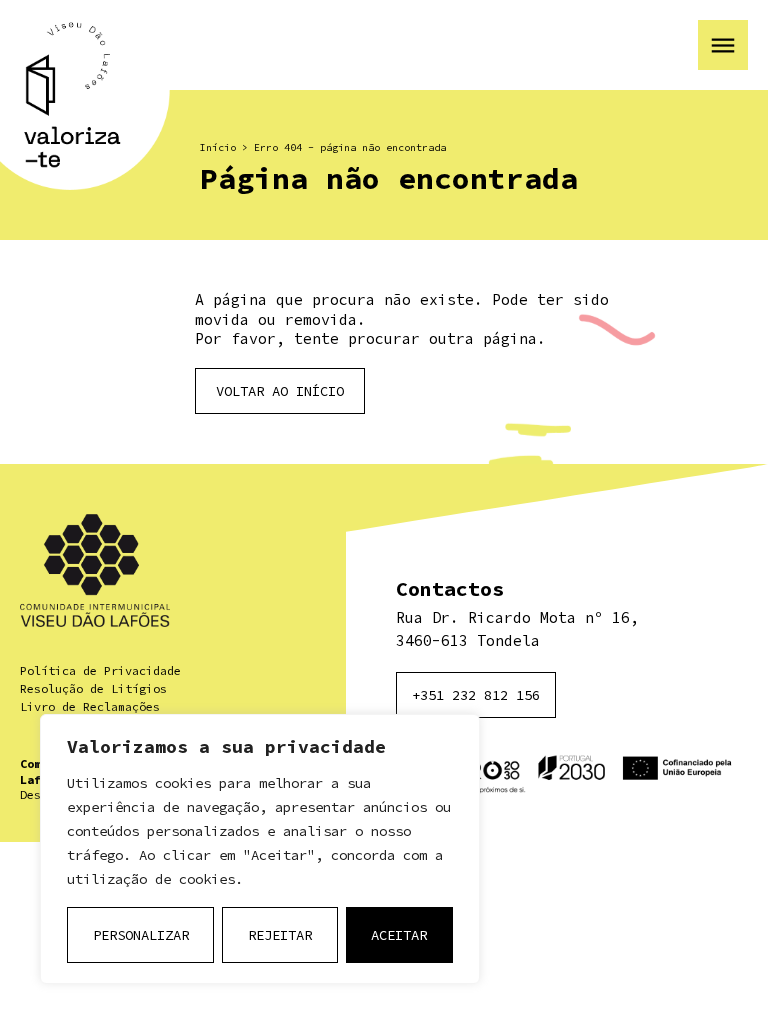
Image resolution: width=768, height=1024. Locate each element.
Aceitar (399, 935)
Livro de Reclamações (90, 706)
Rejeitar (280, 935)
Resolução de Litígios (93, 688)
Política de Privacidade (100, 670)
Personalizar (141, 935)
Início (218, 147)
